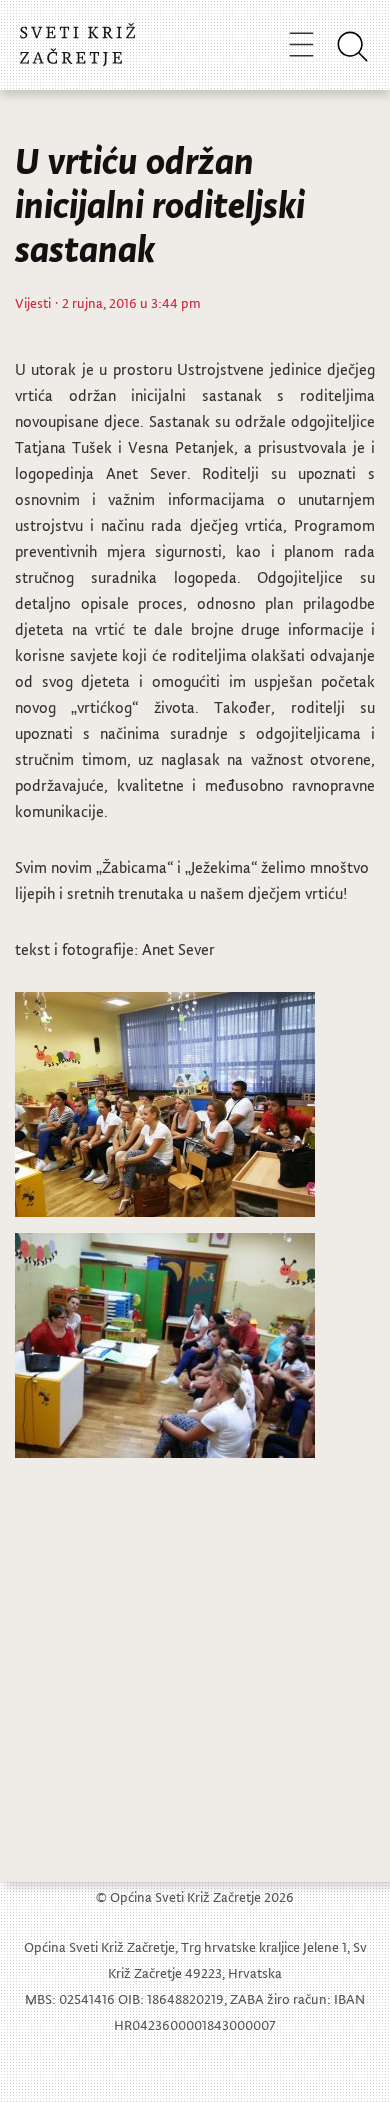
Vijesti (33, 302)
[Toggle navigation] (301, 44)
